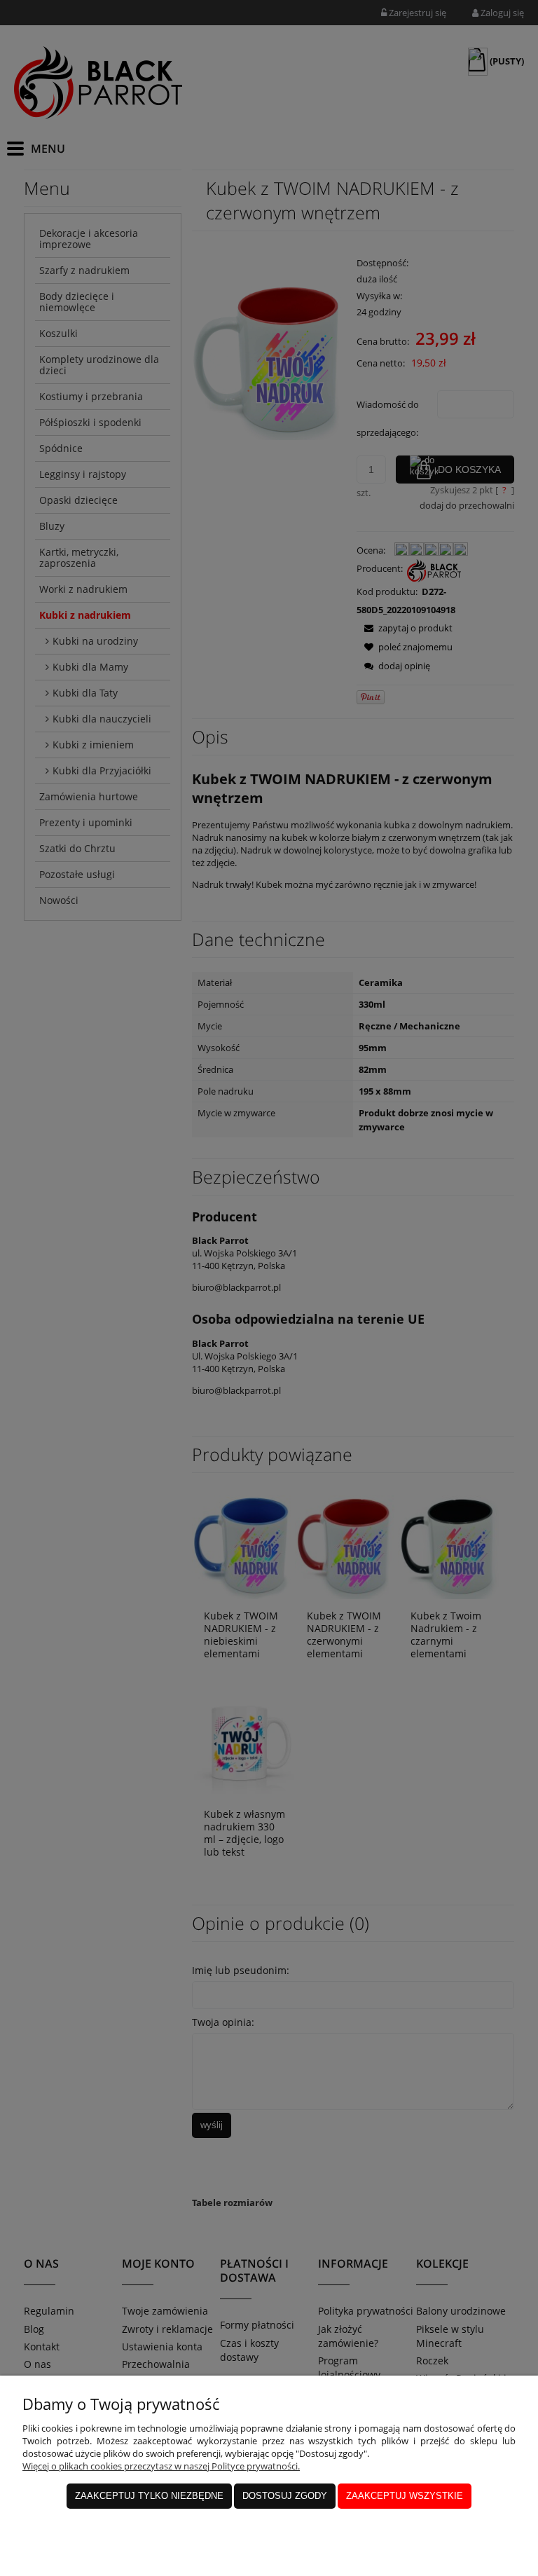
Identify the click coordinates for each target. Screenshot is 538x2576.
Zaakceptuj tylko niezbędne (149, 2496)
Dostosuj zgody (285, 2496)
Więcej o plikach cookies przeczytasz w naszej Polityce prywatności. (161, 2466)
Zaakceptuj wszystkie (405, 2496)
